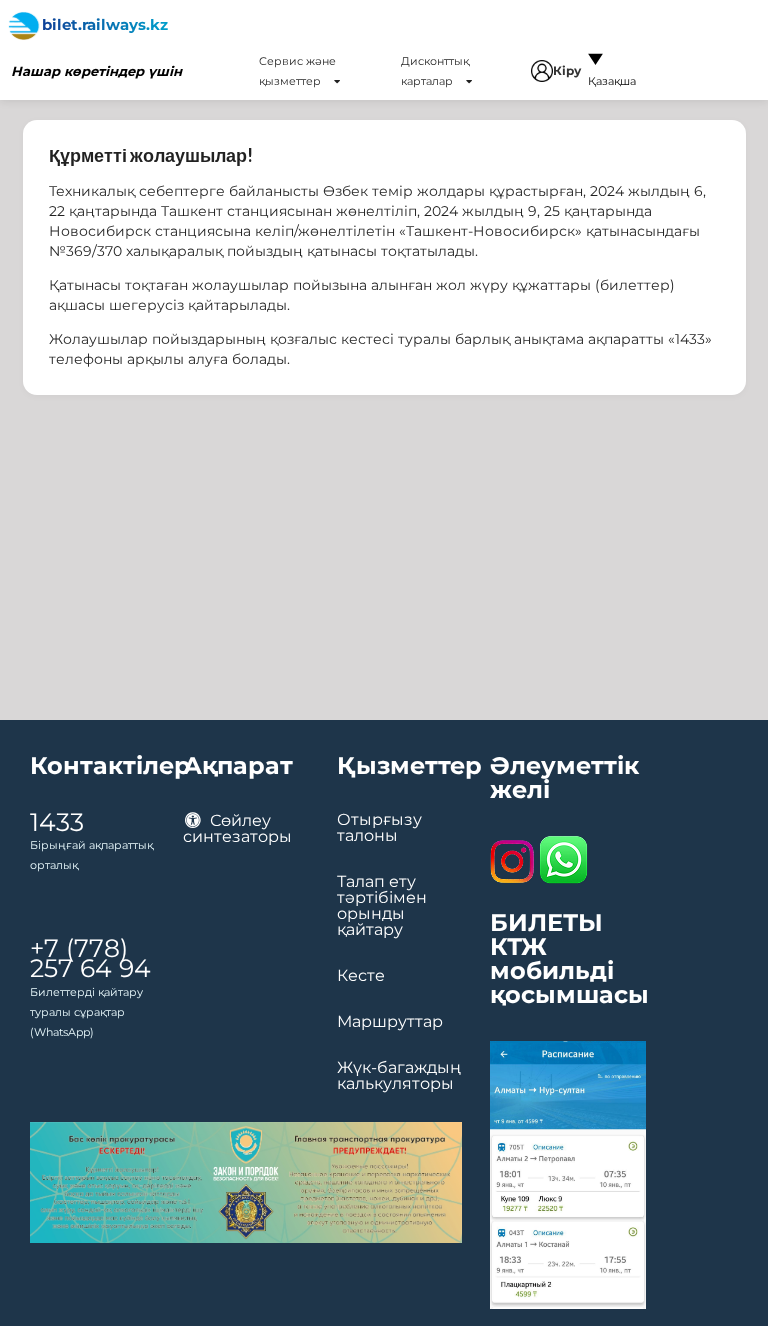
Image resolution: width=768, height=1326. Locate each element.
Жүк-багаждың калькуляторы (399, 1076)
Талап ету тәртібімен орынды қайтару (382, 906)
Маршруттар (390, 1022)
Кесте (361, 976)
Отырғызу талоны (379, 828)
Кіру (567, 70)
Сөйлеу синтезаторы (237, 828)
